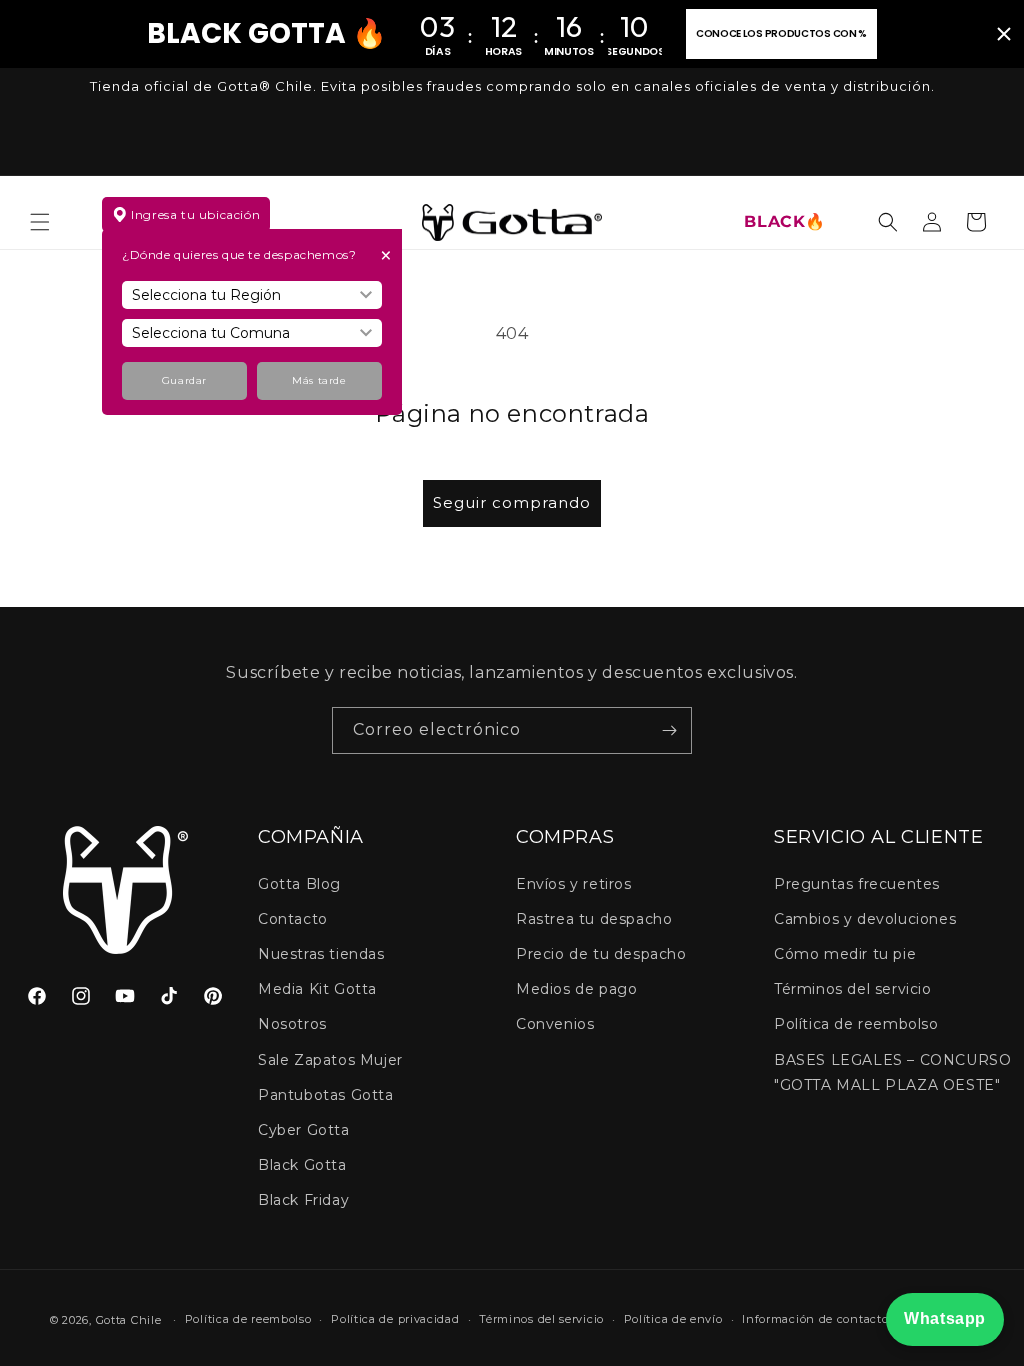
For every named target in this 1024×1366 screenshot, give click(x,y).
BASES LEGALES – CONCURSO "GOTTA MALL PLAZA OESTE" (892, 1072)
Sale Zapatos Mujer (330, 1060)
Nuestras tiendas (321, 954)
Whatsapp (945, 1318)
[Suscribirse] (669, 730)
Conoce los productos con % (781, 33)
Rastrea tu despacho (594, 919)
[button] (40, 222)
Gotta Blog (299, 884)
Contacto (293, 919)
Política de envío (673, 1319)
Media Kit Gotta (317, 989)
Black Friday (303, 1200)
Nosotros (292, 1024)
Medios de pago (576, 989)
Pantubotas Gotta (326, 1095)
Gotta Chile (129, 1320)
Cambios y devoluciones (865, 919)
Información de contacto (815, 1319)
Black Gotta (302, 1165)
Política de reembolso (856, 1024)
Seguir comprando (512, 502)
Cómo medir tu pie (845, 954)
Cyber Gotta (304, 1130)
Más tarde (319, 380)
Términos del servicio (853, 989)
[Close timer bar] (1004, 34)
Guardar (184, 380)
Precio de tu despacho (601, 954)
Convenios (555, 1024)
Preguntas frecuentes (857, 884)
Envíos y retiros (574, 884)
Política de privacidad (395, 1319)
